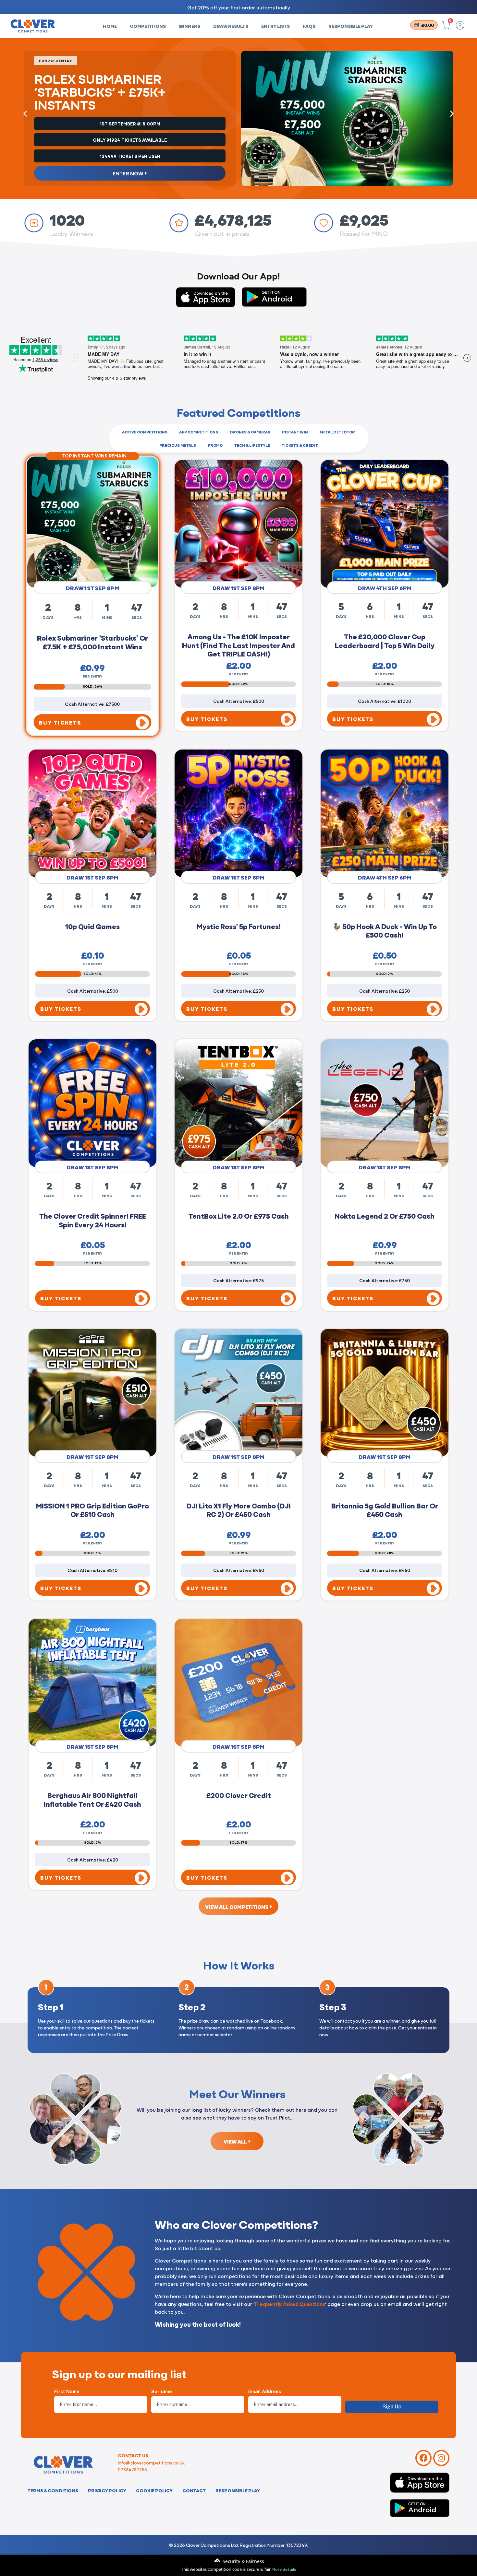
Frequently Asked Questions (290, 2304)
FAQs (309, 26)
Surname (162, 2392)
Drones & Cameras (250, 432)
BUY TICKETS (61, 720)
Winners (190, 26)
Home (110, 26)
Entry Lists (275, 26)
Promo (215, 445)
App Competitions (199, 432)
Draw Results (231, 26)
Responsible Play (351, 26)
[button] (25, 114)
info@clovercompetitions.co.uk (151, 2463)
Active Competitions (145, 432)
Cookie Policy (154, 2490)
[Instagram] (441, 2458)
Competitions (148, 26)
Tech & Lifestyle (252, 445)
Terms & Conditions (53, 2490)
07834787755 (132, 2469)
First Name (67, 2392)
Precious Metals (178, 445)
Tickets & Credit (300, 445)
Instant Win (295, 432)
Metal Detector (337, 432)
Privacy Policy (107, 2490)
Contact (194, 2490)
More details (284, 2569)
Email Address (265, 2392)
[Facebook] (423, 2458)
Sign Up (392, 2407)
